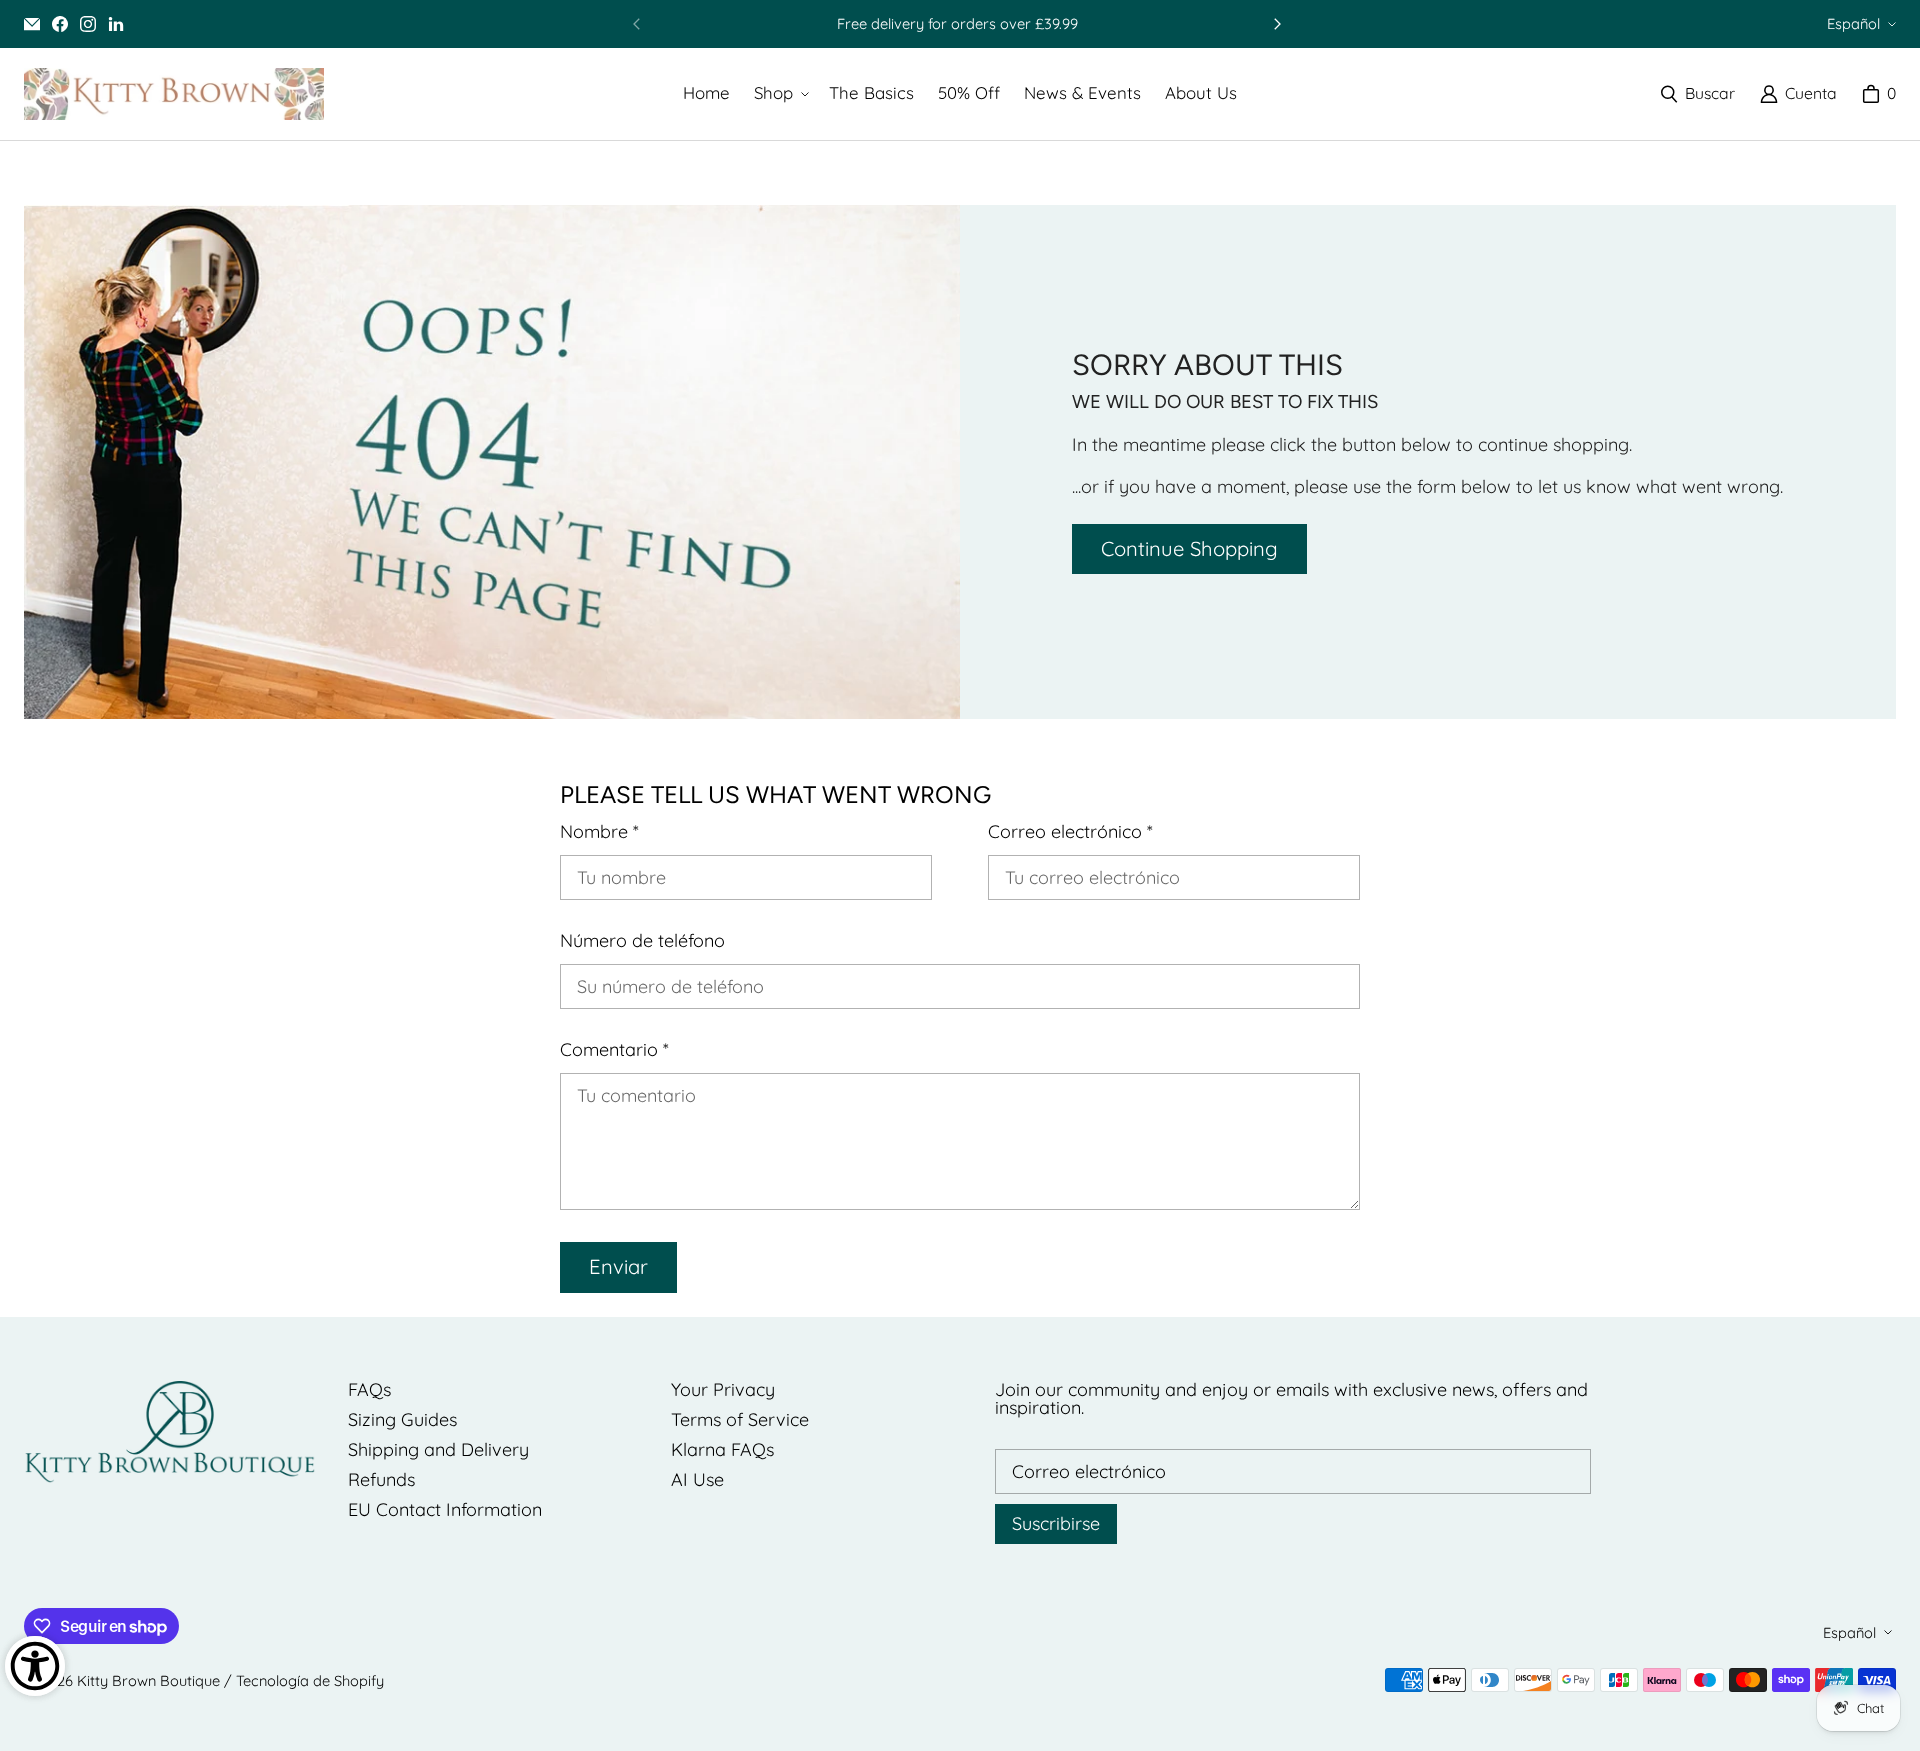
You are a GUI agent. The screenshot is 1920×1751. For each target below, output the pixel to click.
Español (1853, 23)
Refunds (381, 1479)
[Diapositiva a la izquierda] (637, 24)
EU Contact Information (445, 1509)
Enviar (618, 1266)
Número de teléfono (642, 941)
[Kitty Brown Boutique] (174, 94)
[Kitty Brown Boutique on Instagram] (88, 24)
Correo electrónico (1070, 832)
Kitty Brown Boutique (148, 1680)
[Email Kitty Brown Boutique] (32, 24)
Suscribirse (1056, 1523)
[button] (779, 93)
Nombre (599, 832)
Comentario (614, 1050)
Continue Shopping (1189, 548)
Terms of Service (740, 1419)
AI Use (697, 1479)
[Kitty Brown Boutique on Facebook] (60, 24)
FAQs (369, 1389)
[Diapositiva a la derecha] (1277, 24)
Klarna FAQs (722, 1449)
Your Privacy (723, 1389)
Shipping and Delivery (438, 1449)
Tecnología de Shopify (310, 1680)
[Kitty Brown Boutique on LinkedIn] (116, 24)
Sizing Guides (402, 1419)
